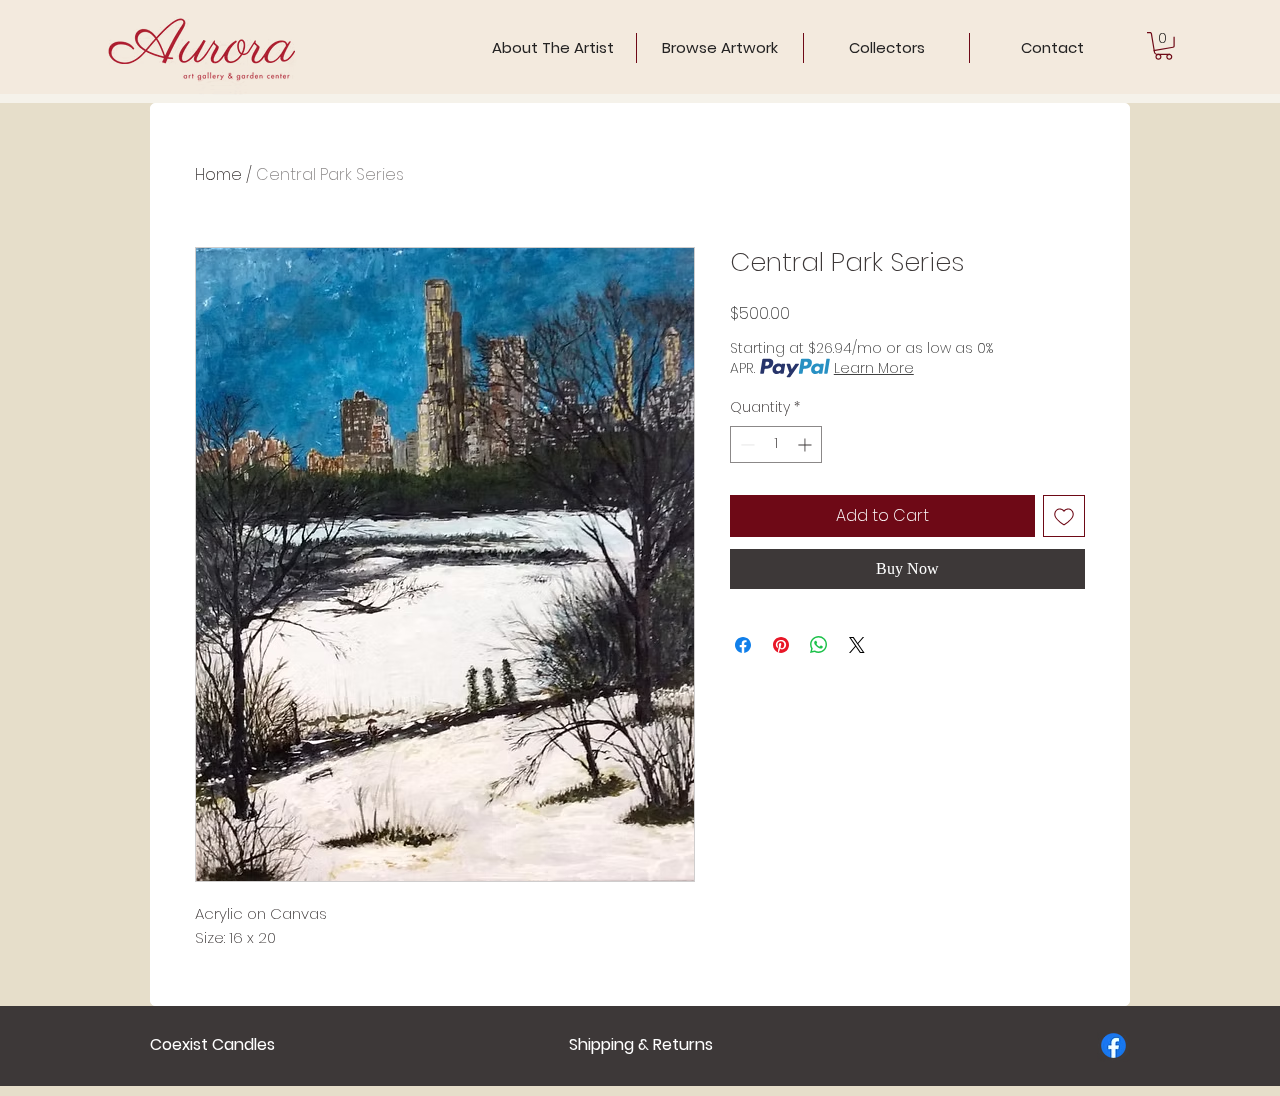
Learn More (874, 368)
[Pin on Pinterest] (781, 645)
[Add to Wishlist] (1064, 516)
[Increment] (806, 444)
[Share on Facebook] (743, 645)
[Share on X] (857, 645)
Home (218, 174)
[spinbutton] (776, 444)
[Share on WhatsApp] (819, 645)
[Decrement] (745, 444)
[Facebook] (1113, 1045)
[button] (1163, 46)
